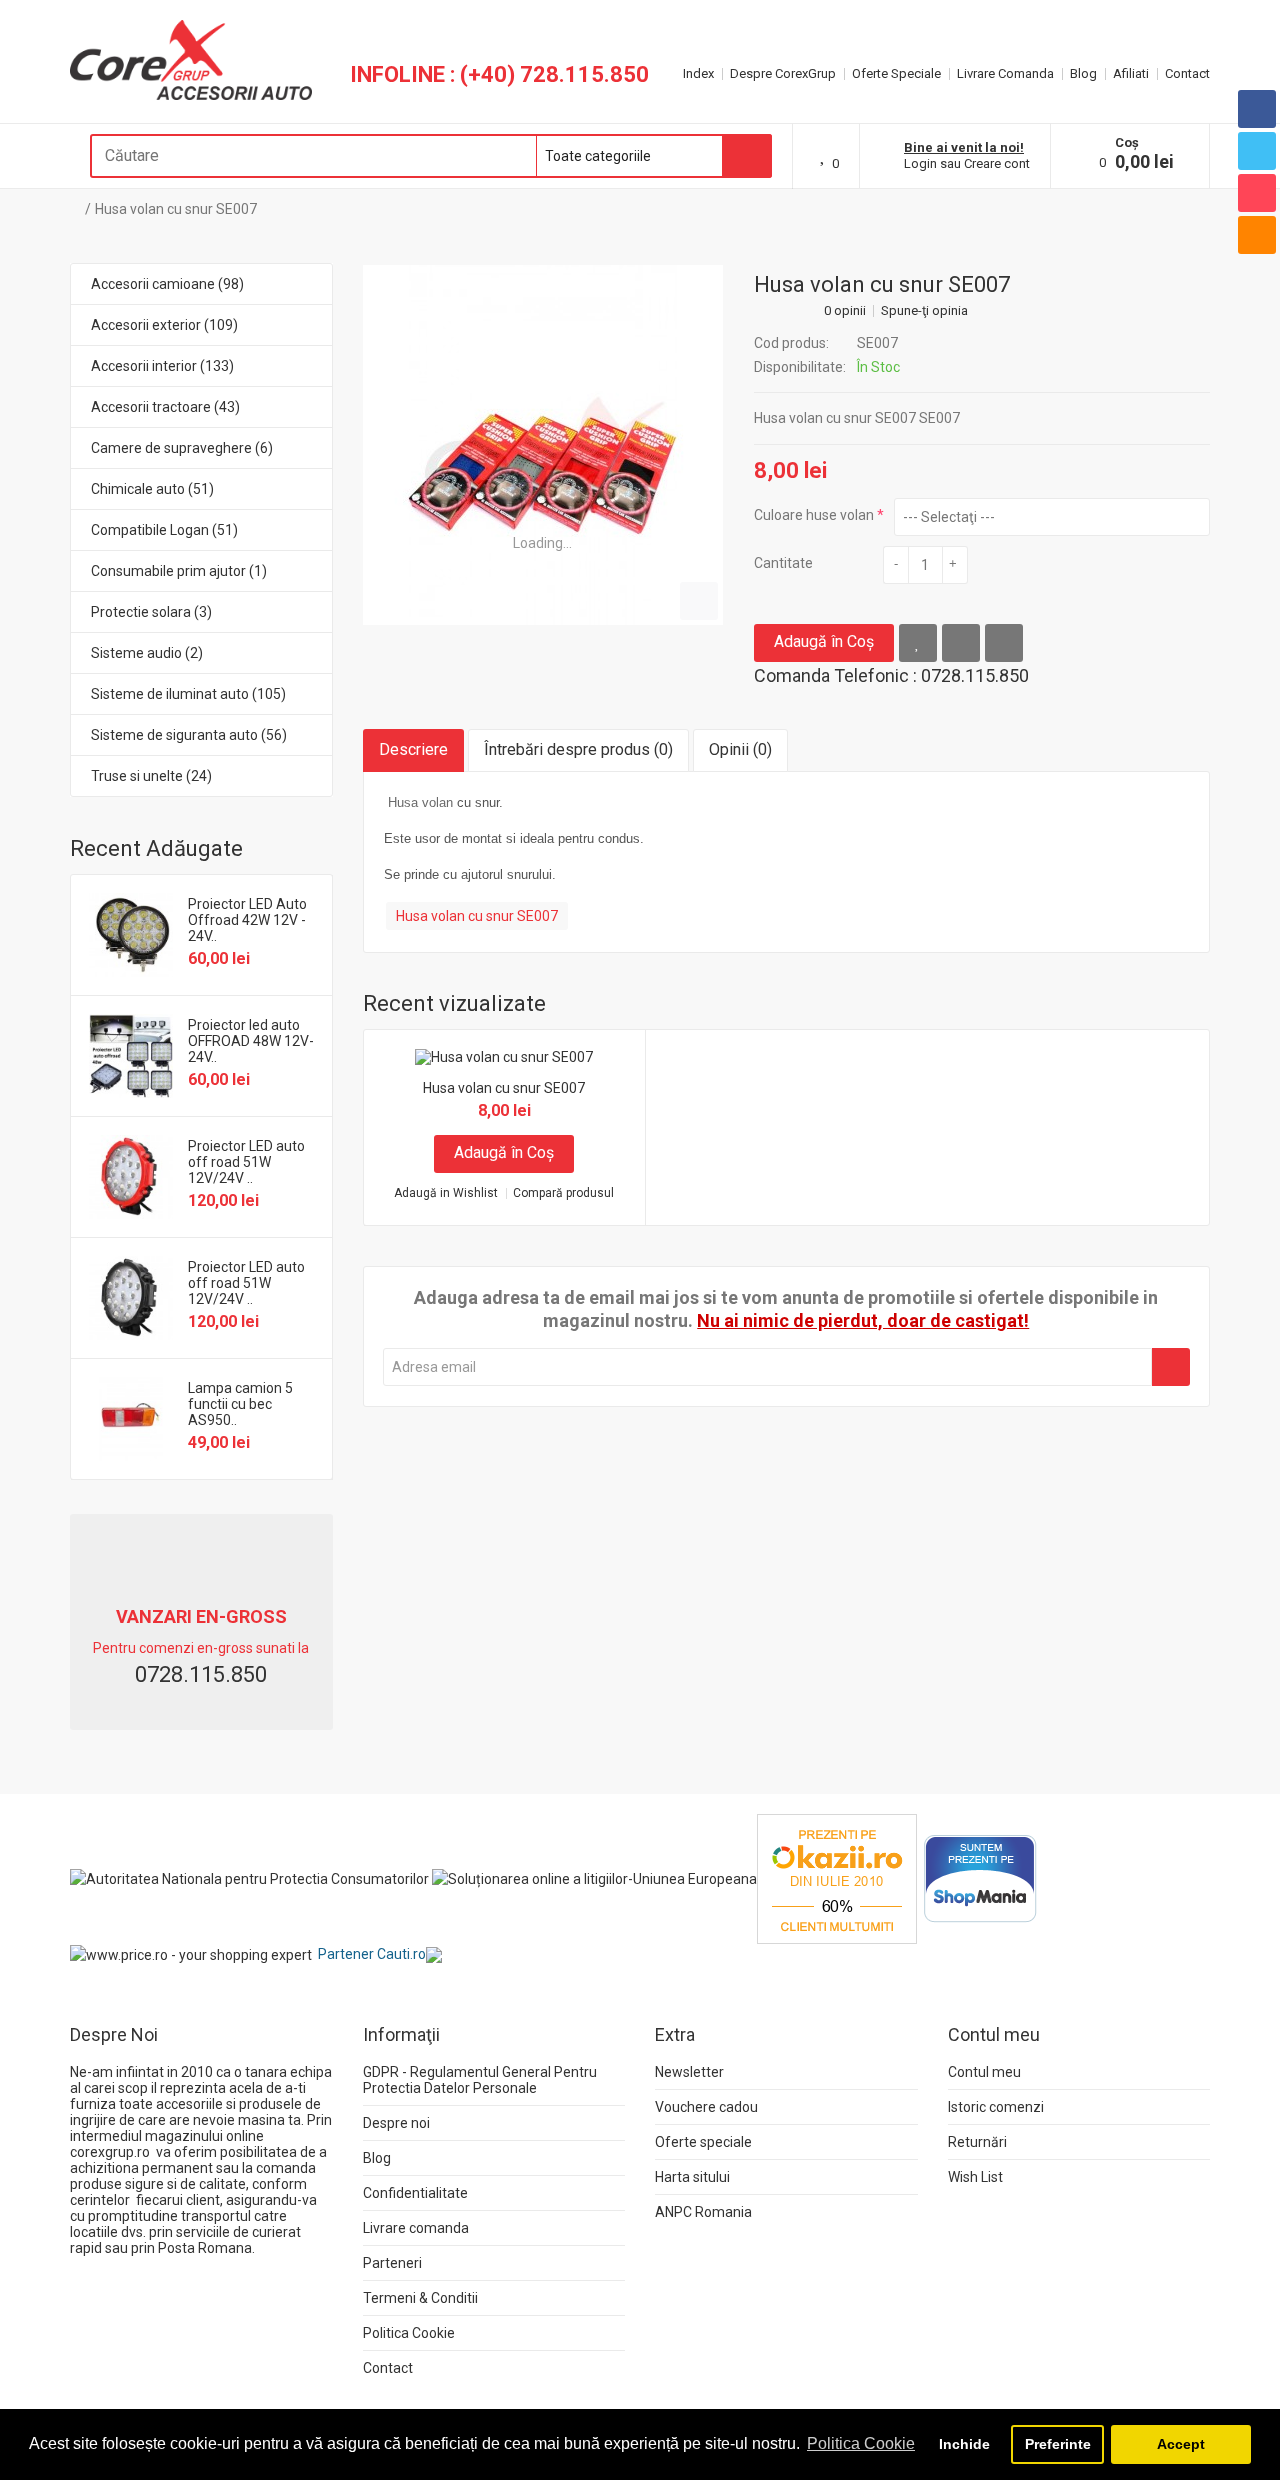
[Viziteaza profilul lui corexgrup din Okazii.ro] (837, 1878)
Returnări (977, 2142)
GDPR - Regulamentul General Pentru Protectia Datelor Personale (480, 2080)
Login (920, 163)
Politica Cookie (409, 2333)
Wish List (975, 2177)
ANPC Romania (703, 2212)
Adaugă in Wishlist (446, 1193)
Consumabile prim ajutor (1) (179, 571)
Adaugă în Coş (824, 641)
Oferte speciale (703, 2142)
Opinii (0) (740, 749)
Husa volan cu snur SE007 (176, 209)
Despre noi (396, 2123)
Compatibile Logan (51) (164, 530)
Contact (1187, 73)
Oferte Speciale (896, 73)
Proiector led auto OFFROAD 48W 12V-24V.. (251, 1041)
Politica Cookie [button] (861, 2443)
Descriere (413, 749)
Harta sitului (692, 2177)
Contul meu (984, 2072)
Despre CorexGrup (783, 73)
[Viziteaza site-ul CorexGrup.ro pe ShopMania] (980, 1878)
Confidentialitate (415, 2193)
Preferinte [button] (1058, 2444)
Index (698, 73)
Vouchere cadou (706, 2107)
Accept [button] (1181, 2444)
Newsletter (689, 2072)
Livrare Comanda (1005, 73)
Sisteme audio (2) (147, 653)
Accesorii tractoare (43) (165, 407)
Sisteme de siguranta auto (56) (189, 735)
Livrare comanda (416, 2228)
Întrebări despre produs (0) (578, 749)
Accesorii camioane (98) (167, 284)
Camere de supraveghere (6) (182, 448)
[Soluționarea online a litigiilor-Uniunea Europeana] (594, 1878)
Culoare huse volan (814, 515)
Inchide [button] (964, 2444)
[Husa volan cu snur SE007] (543, 445)
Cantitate (783, 563)
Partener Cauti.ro (372, 1954)
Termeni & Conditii (420, 2298)
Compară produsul (563, 1193)
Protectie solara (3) (151, 612)
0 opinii (845, 311)
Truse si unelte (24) (151, 776)
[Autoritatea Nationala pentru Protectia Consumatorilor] (249, 1878)
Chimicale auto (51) (152, 489)
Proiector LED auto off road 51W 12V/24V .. (246, 1162)
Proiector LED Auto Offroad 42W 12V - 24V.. (247, 920)
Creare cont (997, 163)
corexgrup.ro (110, 2152)
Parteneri (392, 2263)
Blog (1083, 73)
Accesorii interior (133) (162, 366)
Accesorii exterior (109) (164, 325)
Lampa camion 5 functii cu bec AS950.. (240, 1404)
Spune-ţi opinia (924, 311)
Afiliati (1131, 73)
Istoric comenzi (996, 2107)
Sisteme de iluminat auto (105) (188, 694)
